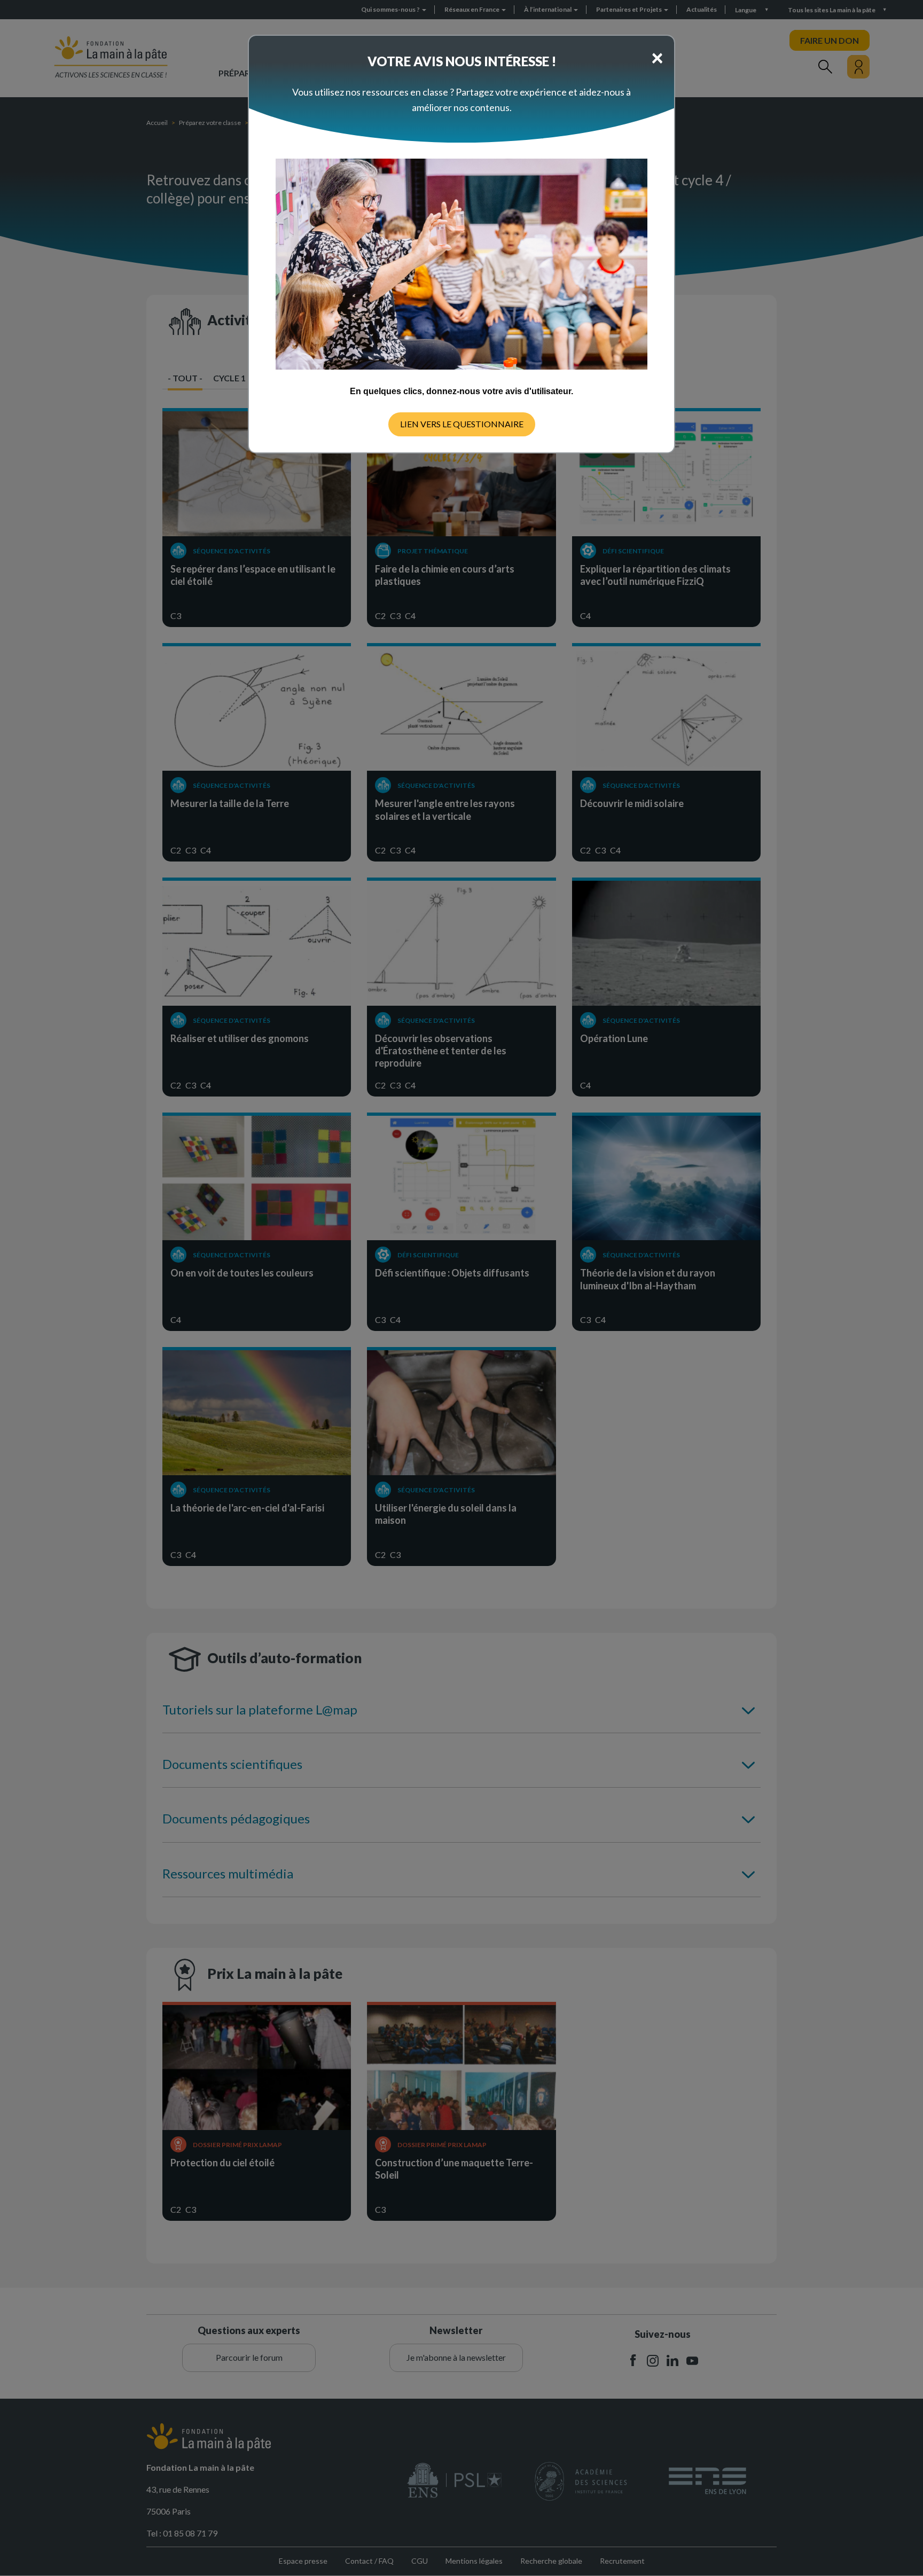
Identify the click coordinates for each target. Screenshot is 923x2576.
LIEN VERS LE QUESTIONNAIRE (462, 424)
